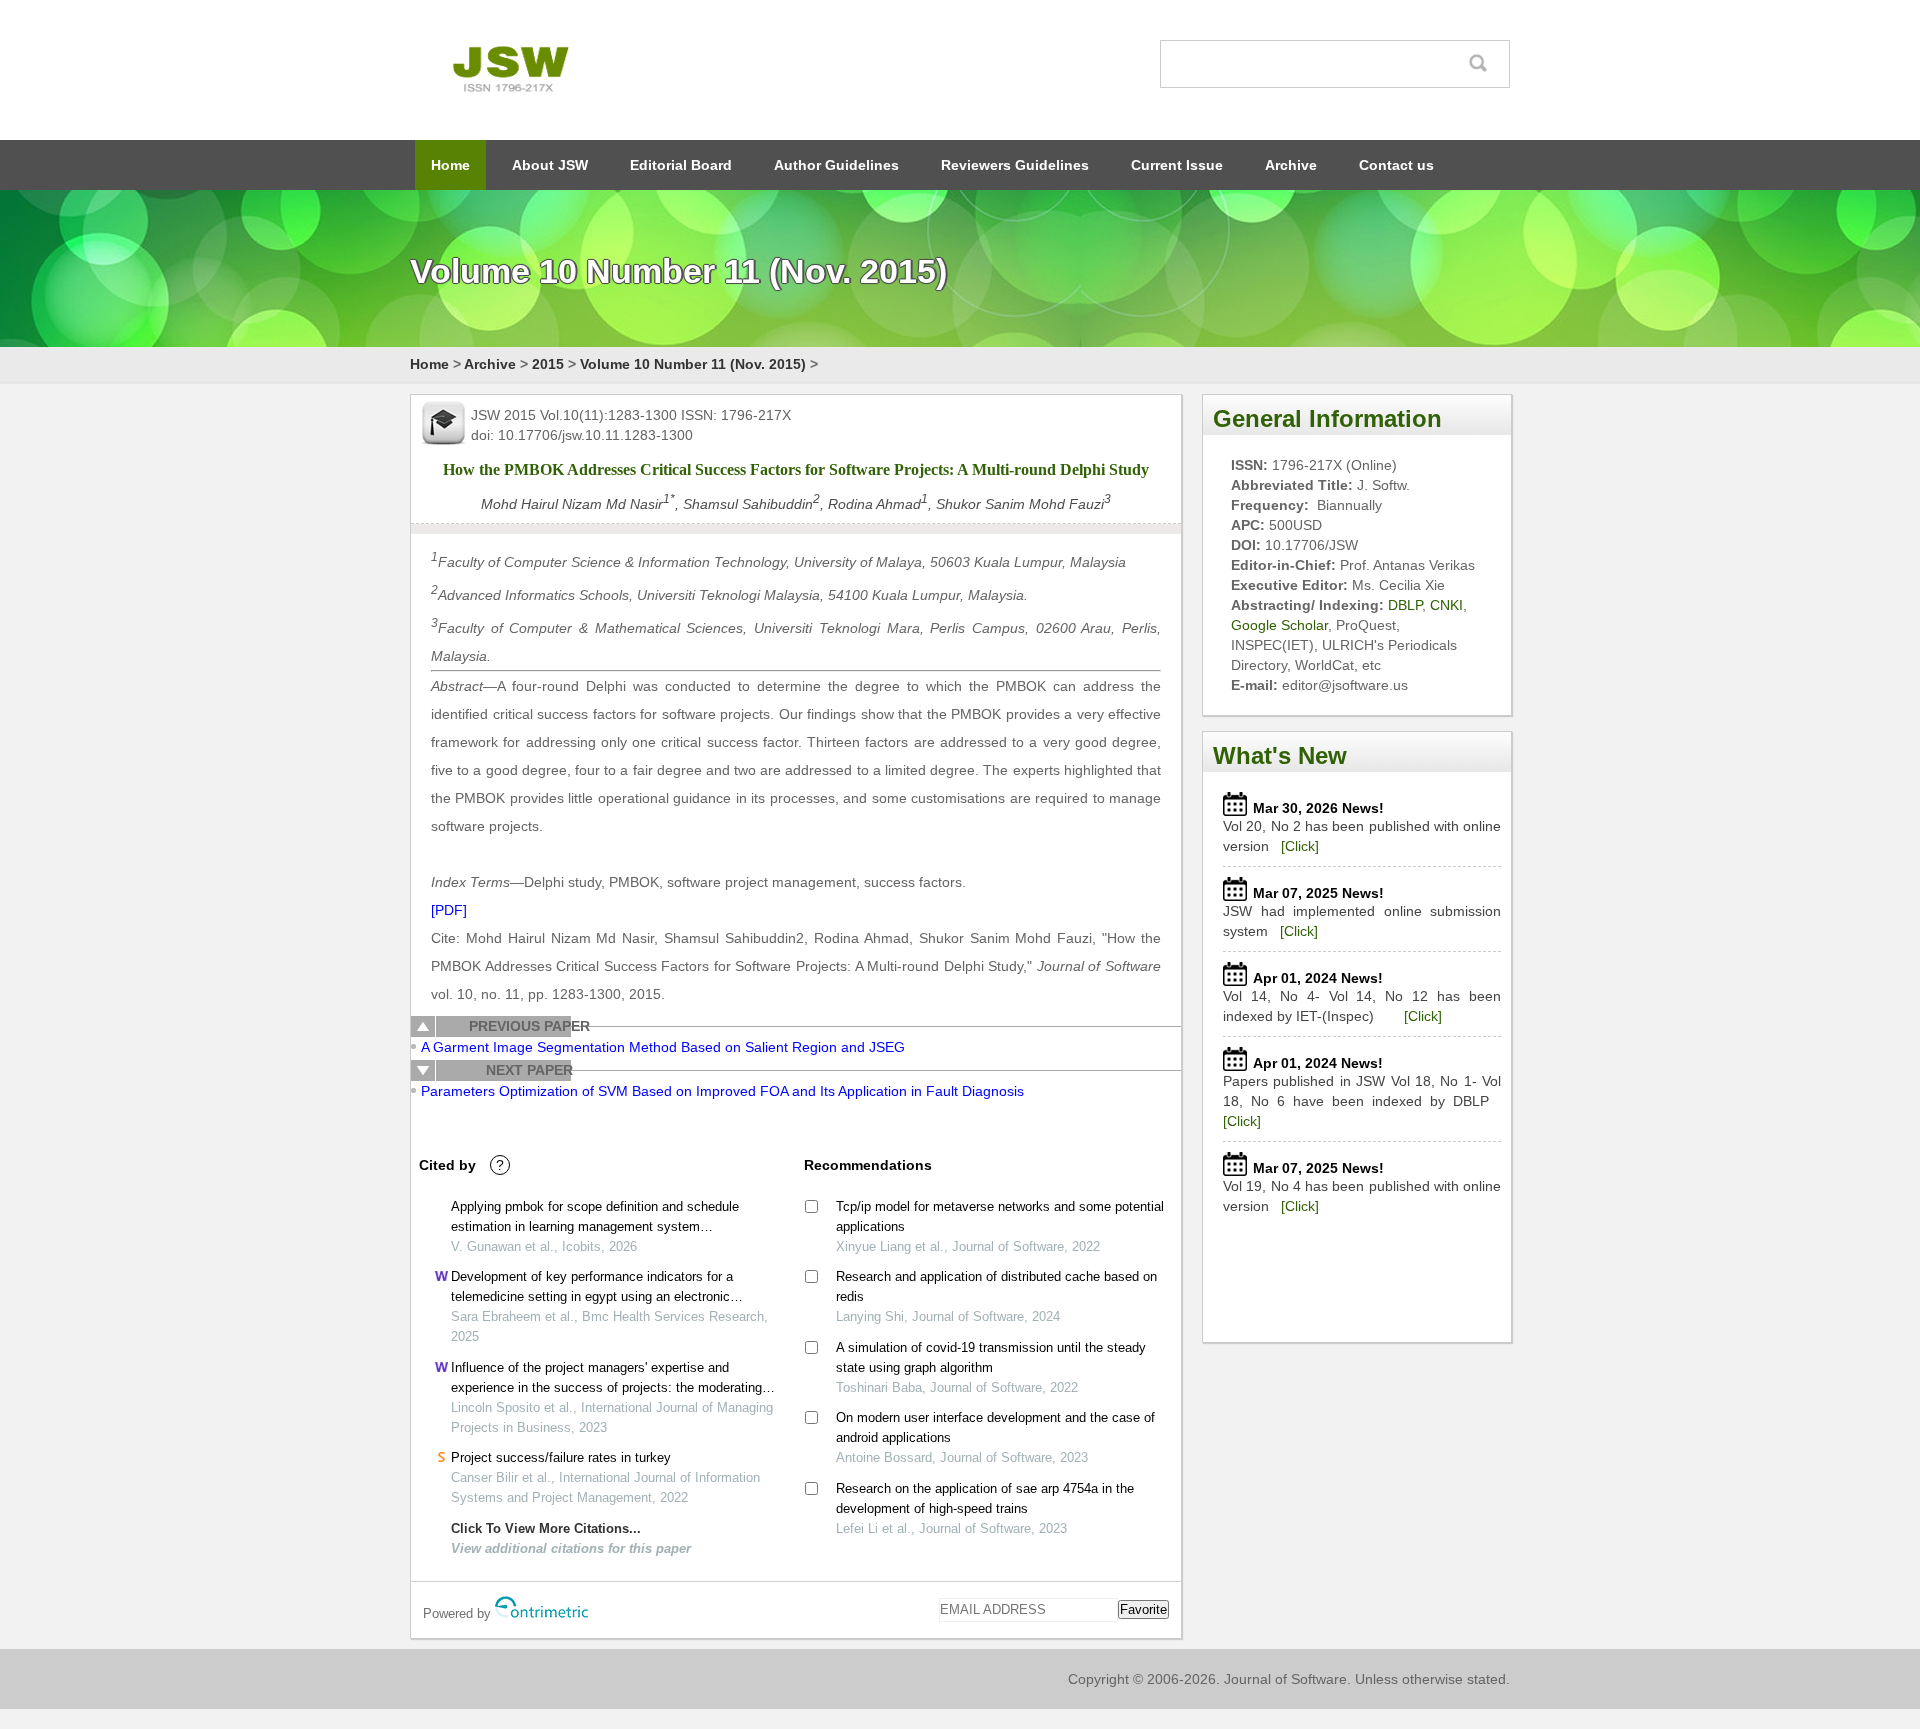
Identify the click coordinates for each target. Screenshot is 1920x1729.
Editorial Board (681, 165)
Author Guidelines (836, 165)
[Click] (1300, 846)
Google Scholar (1279, 625)
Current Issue (1177, 165)
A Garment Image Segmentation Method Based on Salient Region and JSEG (663, 1047)
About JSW (550, 165)
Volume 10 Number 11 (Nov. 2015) (693, 364)
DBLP (1405, 605)
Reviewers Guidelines (1015, 165)
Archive (1291, 165)
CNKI (1446, 605)
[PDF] (449, 910)
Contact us (1396, 165)
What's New (1280, 755)
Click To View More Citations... (546, 1528)
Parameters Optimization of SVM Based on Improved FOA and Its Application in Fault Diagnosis (722, 1091)
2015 (548, 364)
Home (450, 165)
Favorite (1143, 1609)
